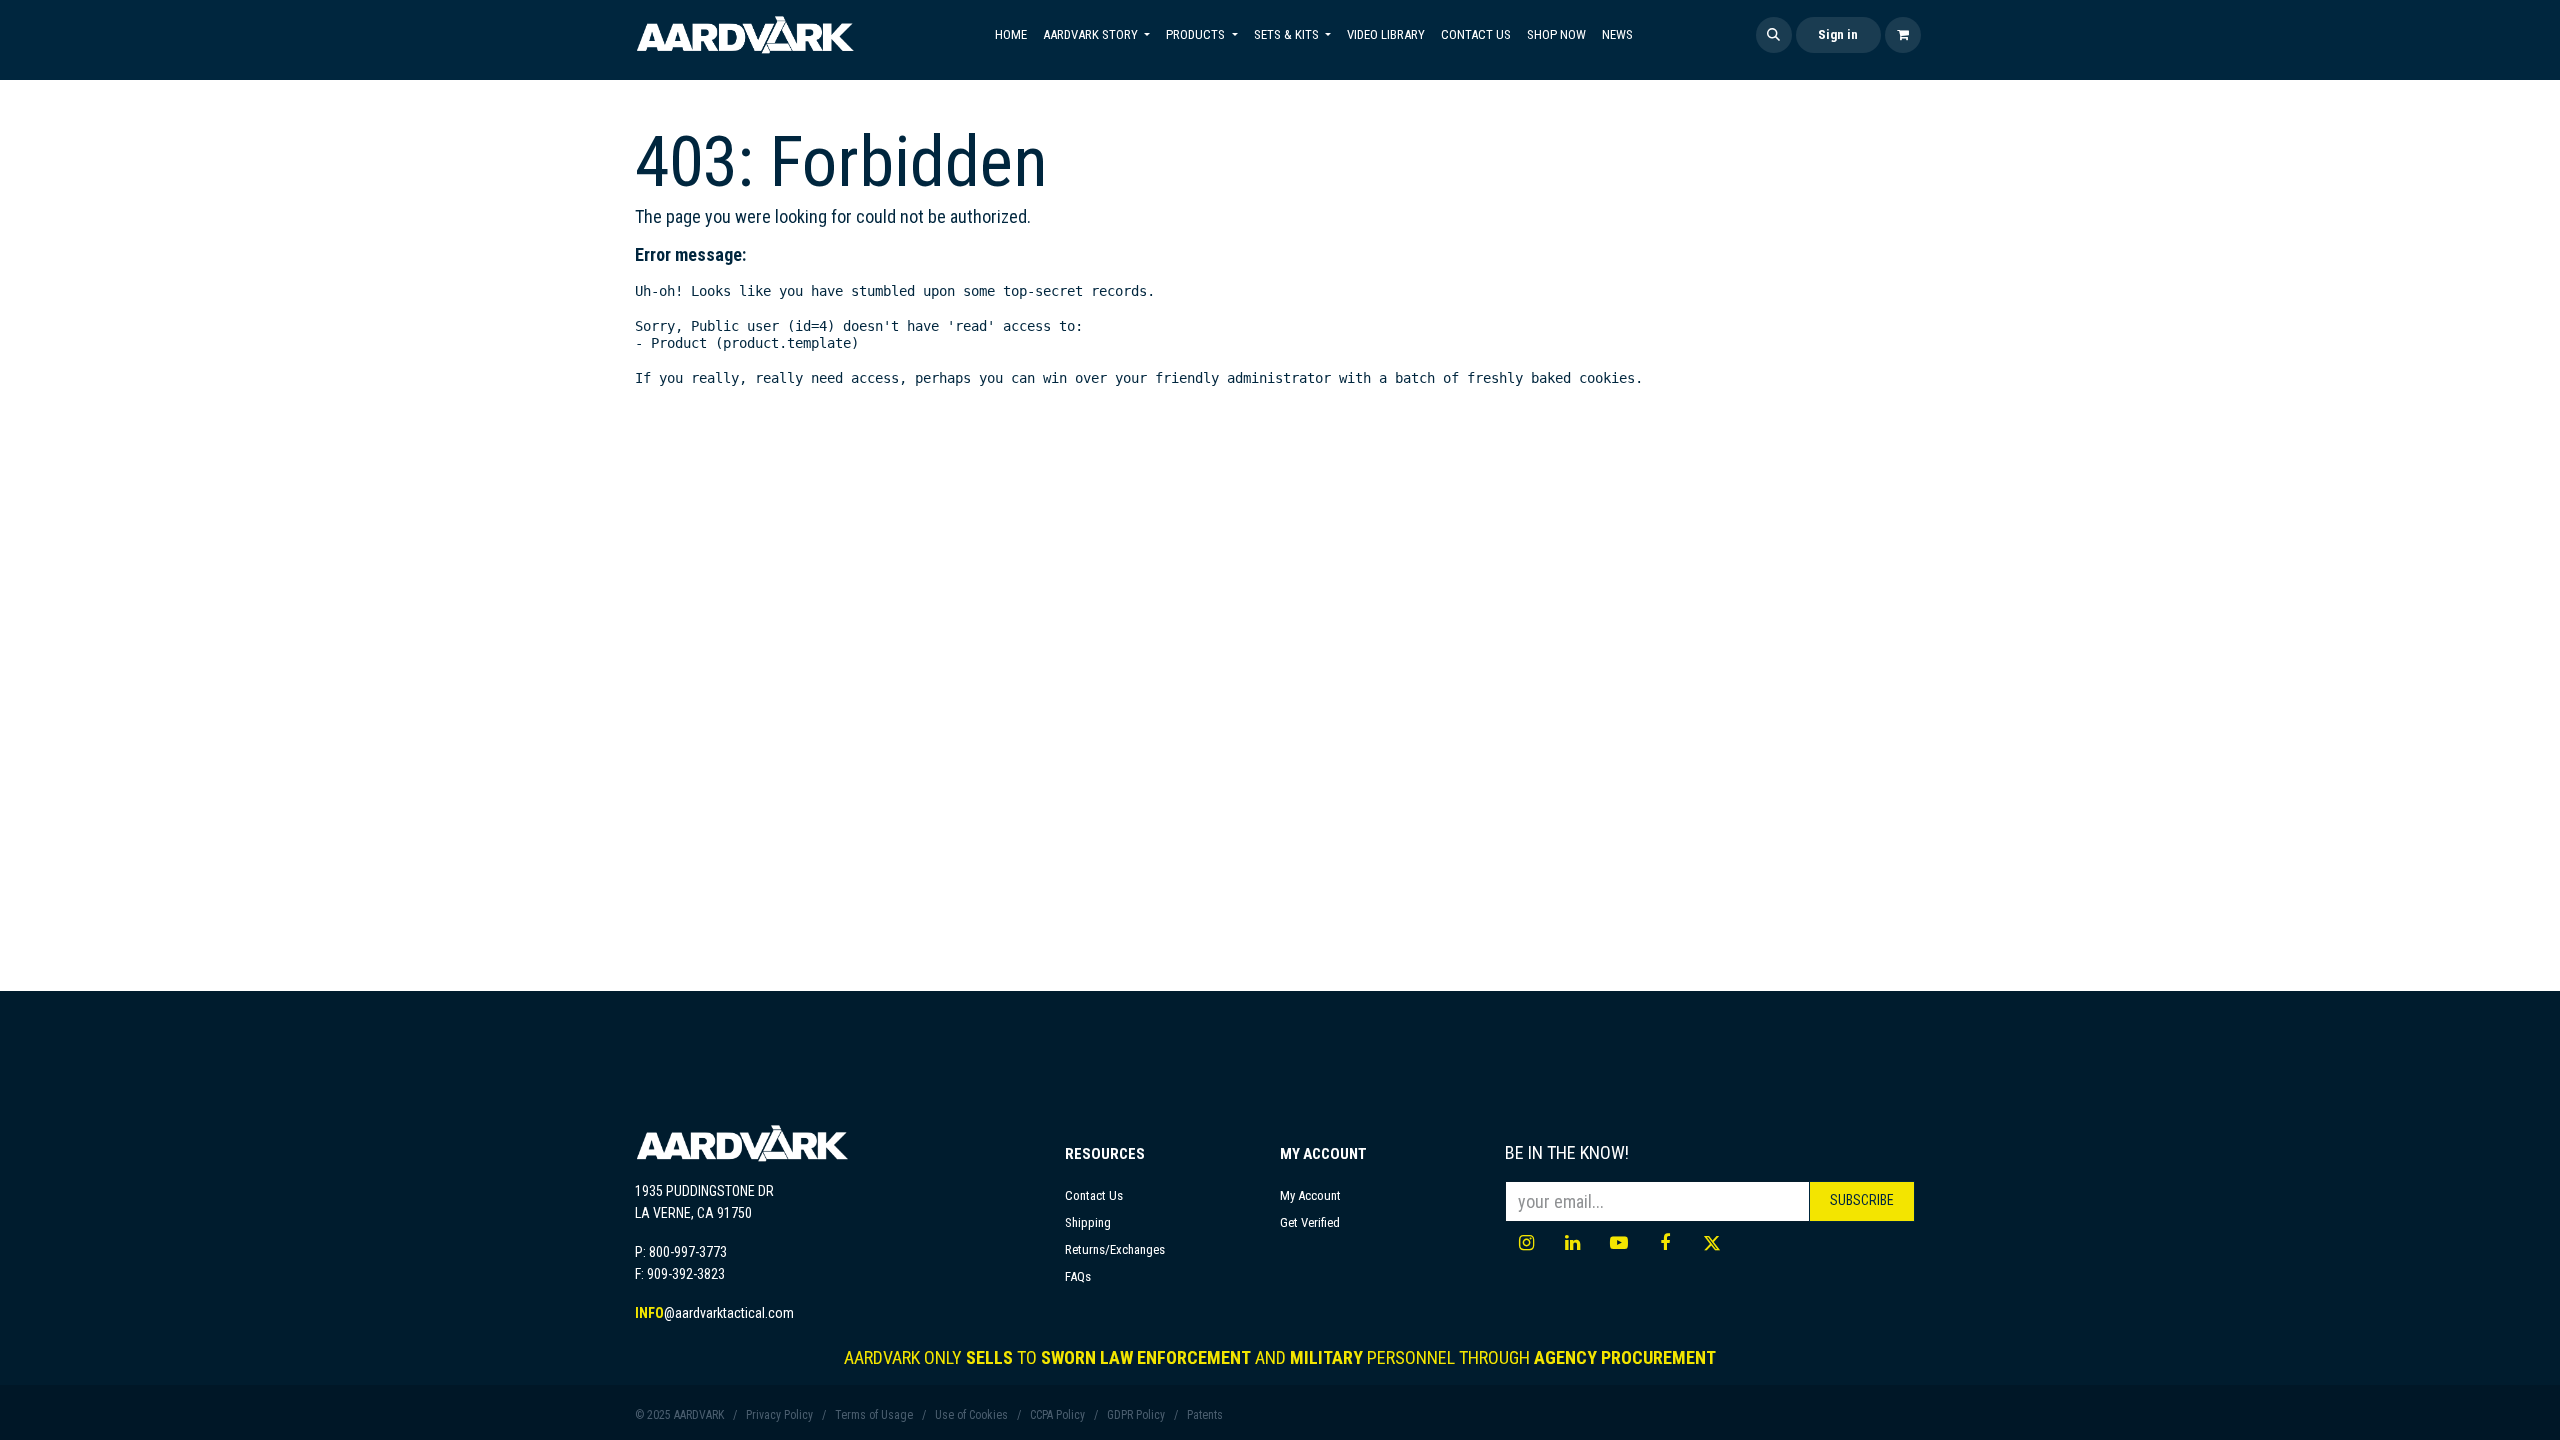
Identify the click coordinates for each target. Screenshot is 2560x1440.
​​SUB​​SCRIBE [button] (1862, 1200)
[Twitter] (1712, 1243)
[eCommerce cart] (1903, 35)
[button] (1774, 35)
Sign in (1838, 34)
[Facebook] (1665, 1243)
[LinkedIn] (1573, 1243)
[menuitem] (1011, 35)
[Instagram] (1526, 1243)
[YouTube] (1619, 1243)
